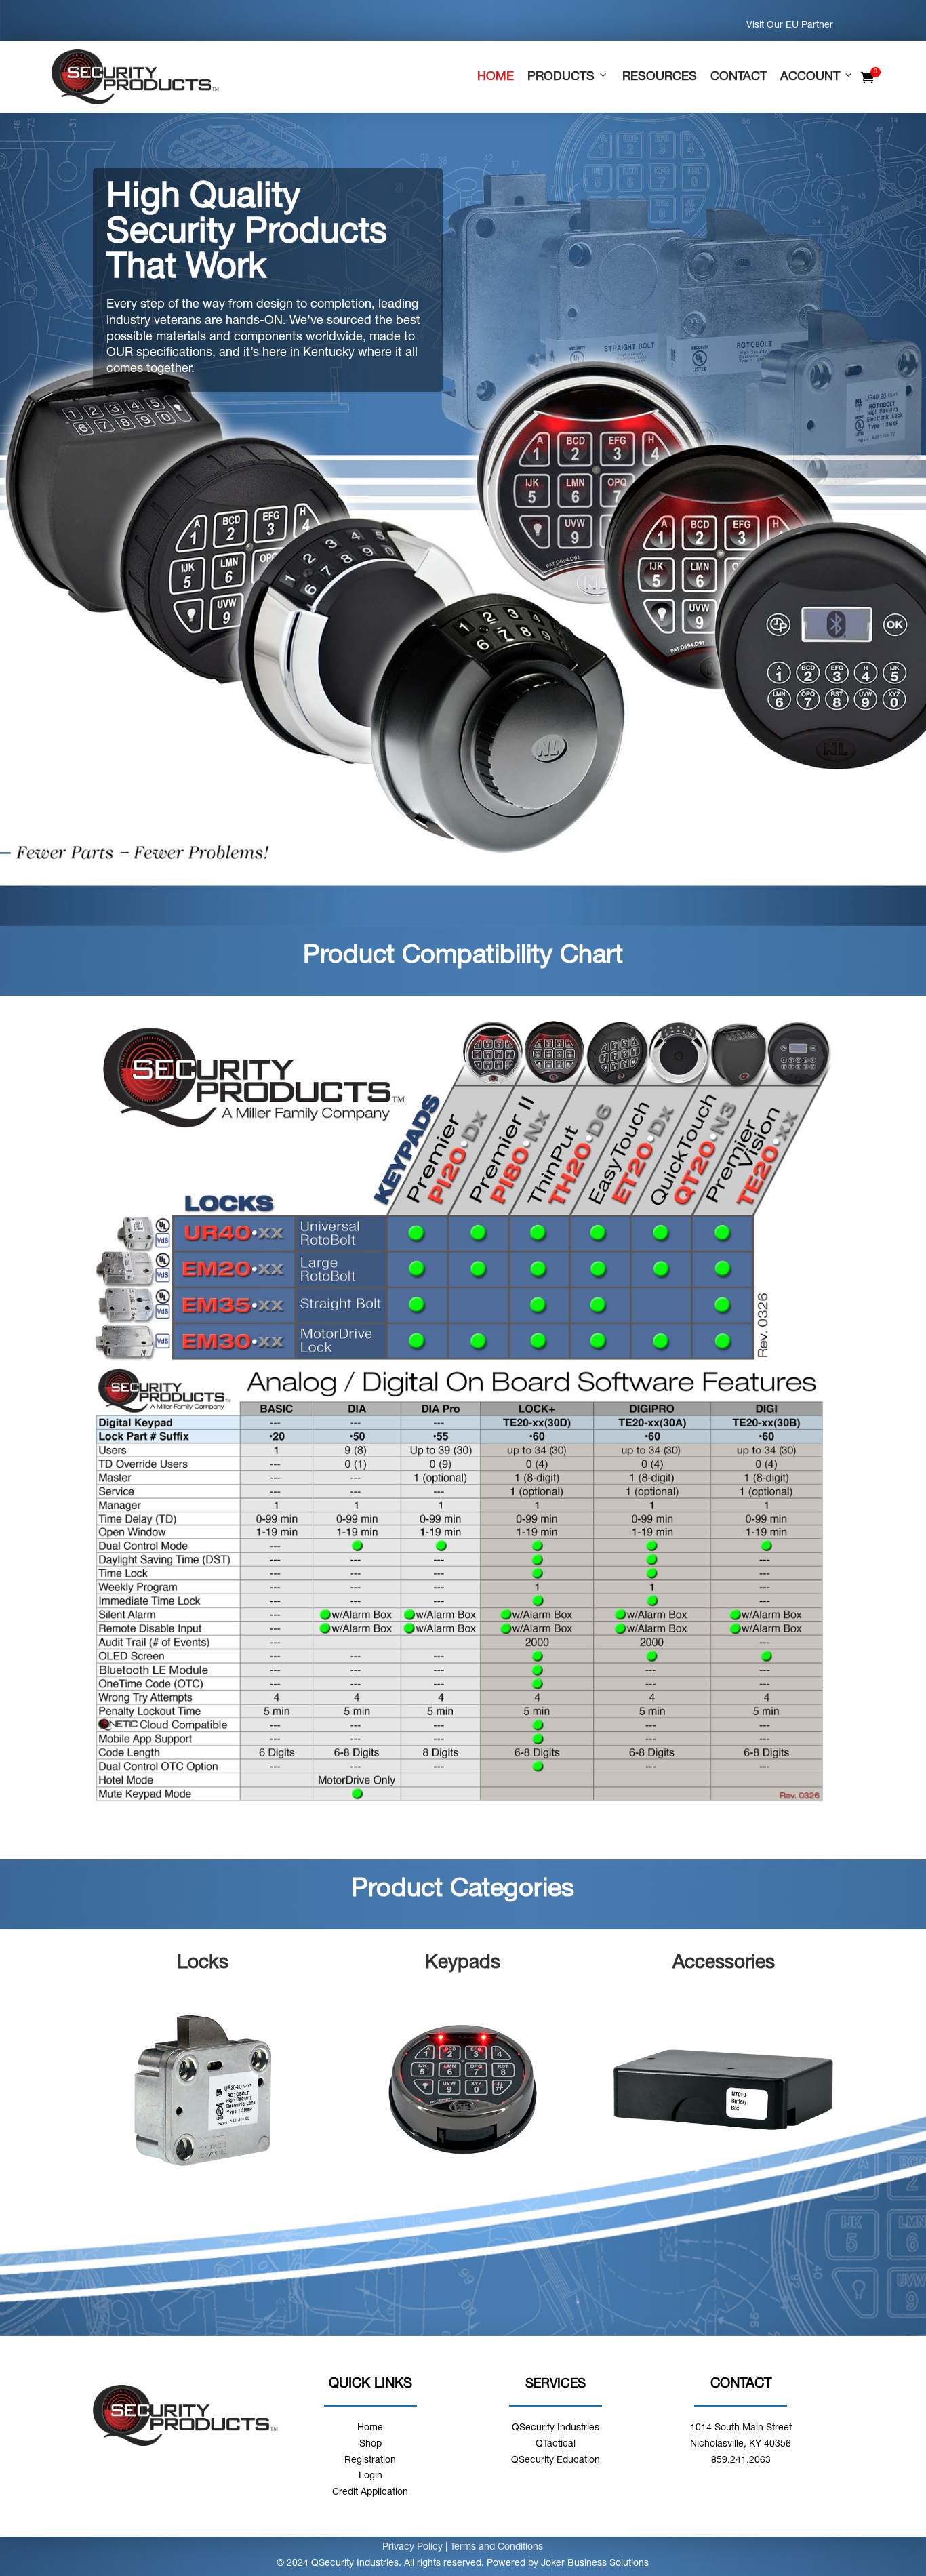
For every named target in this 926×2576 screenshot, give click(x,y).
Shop (370, 2444)
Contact (739, 77)
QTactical (556, 2444)
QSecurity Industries (556, 2428)
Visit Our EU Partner (790, 26)
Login (370, 2476)
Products (561, 77)
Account (810, 77)
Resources (660, 77)
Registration (370, 2461)
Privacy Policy (414, 2548)
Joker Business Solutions (595, 2564)
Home (496, 77)
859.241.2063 (741, 2461)
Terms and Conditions (497, 2548)
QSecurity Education (556, 2461)
